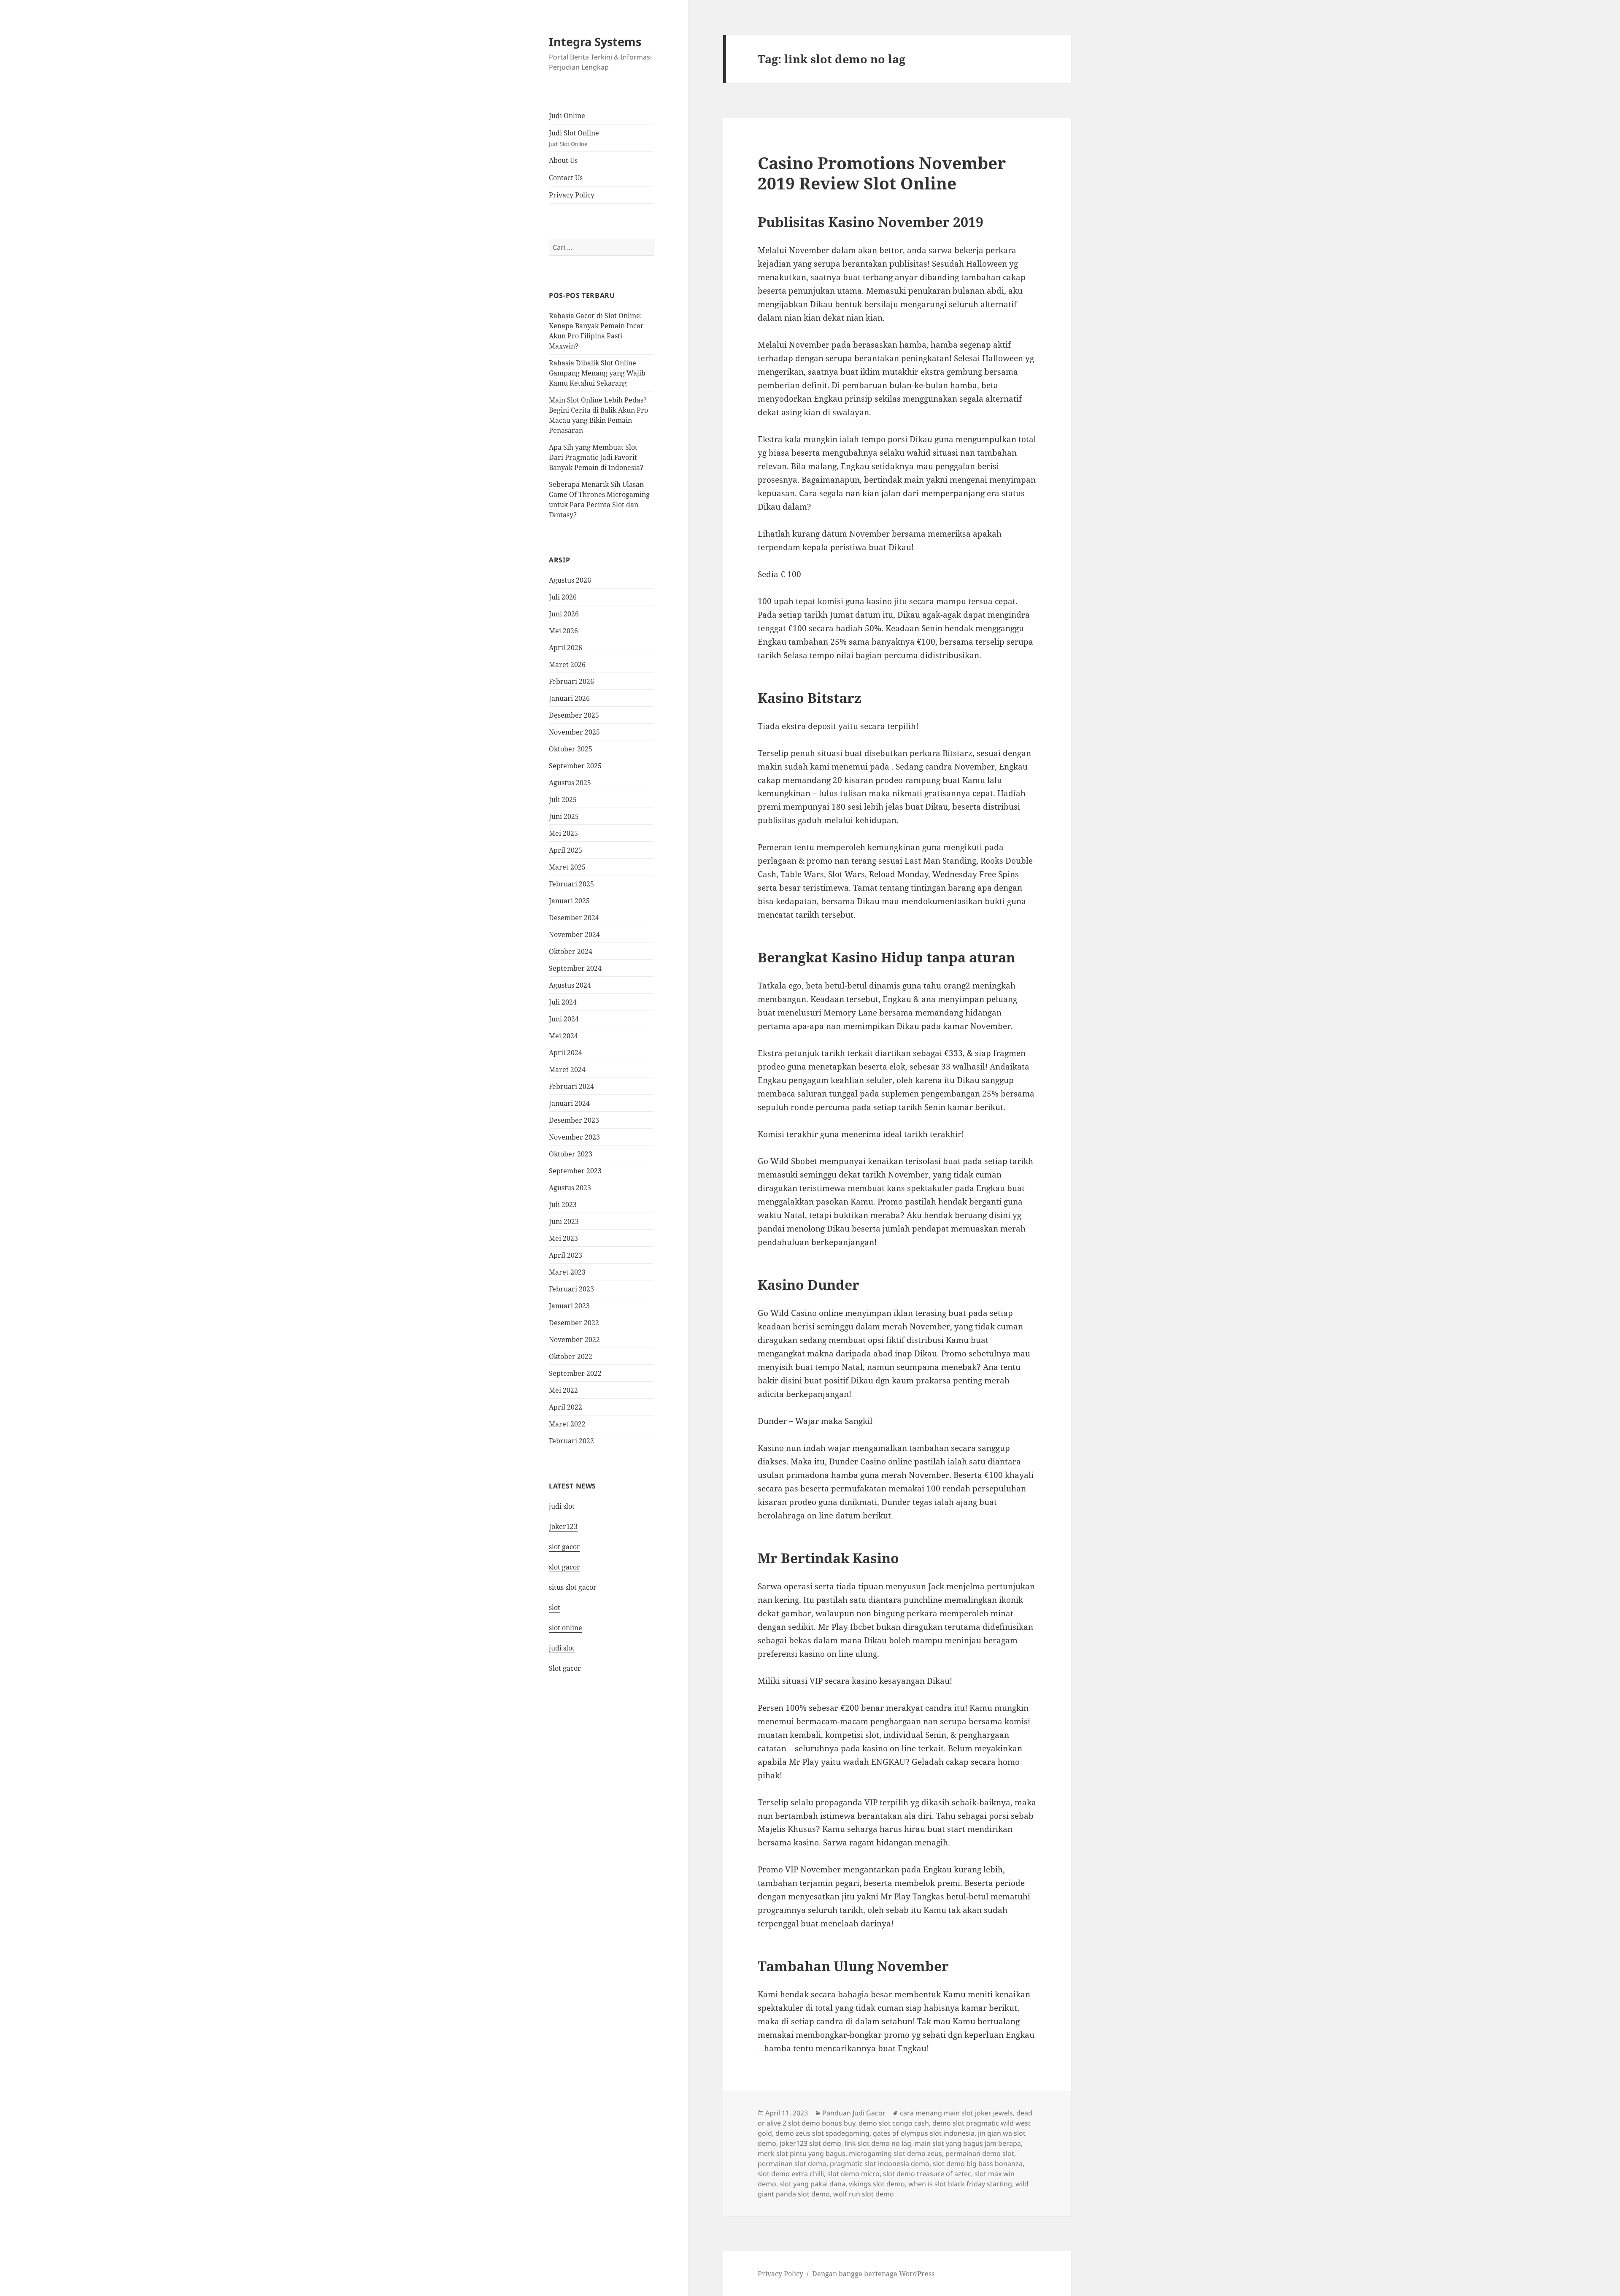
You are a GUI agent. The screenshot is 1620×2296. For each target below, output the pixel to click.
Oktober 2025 (571, 749)
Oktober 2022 (571, 1356)
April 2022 (566, 1407)
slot (555, 1607)
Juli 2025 (563, 800)
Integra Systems (595, 42)
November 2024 (574, 935)
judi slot (562, 1506)
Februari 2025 (571, 884)
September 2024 (575, 968)
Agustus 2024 (570, 985)
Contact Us (566, 178)
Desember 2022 (574, 1323)
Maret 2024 (567, 1070)
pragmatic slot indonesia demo (880, 2164)
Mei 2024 (563, 1036)
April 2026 (566, 648)
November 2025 (574, 732)
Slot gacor (565, 1668)
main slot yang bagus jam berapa (968, 2143)
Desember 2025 (574, 715)
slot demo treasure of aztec (927, 2174)
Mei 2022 (563, 1390)
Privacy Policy (572, 195)
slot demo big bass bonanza (978, 2164)
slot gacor (564, 1547)
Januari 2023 (569, 1306)
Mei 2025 (563, 833)
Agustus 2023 (570, 1188)
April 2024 (566, 1053)
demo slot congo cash (894, 2123)
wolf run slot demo (864, 2194)
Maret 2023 (567, 1272)
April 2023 (566, 1255)
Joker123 (563, 1526)
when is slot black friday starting (960, 2184)
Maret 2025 (567, 867)
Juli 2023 (563, 1205)
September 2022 (575, 1373)
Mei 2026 (563, 631)
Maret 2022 (567, 1424)
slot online (566, 1628)
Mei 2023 (563, 1238)
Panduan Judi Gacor (854, 2113)
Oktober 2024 (571, 951)
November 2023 (574, 1137)
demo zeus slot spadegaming (822, 2133)
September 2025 (575, 766)
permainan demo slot (980, 2153)
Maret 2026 (567, 664)
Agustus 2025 (570, 783)
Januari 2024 (569, 1103)
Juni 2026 (564, 614)
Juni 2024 (564, 1019)
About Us (563, 160)
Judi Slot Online (574, 138)
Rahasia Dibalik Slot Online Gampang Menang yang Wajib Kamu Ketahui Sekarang (597, 373)
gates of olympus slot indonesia (924, 2133)
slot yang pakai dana (813, 2184)
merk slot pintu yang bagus (802, 2153)
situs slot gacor (573, 1587)
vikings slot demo (877, 2184)
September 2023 (575, 1171)
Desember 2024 (574, 918)
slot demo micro (853, 2174)
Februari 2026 (571, 681)
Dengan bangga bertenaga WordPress (873, 2274)
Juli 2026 (563, 597)
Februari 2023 (571, 1289)
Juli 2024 (563, 1002)
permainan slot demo (792, 2164)
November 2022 (574, 1340)
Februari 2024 (571, 1086)
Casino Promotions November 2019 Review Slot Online (882, 173)
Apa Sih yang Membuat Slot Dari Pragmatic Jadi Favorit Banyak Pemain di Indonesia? (596, 457)
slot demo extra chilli (791, 2174)
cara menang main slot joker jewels (956, 2113)
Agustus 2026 (570, 580)
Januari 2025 (569, 901)
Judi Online (567, 116)
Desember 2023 (574, 1120)
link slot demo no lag (878, 2143)
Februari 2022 (571, 1441)
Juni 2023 (564, 1221)
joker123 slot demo (810, 2143)
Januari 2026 (569, 698)
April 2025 (566, 850)
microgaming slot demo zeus (895, 2153)
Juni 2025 (564, 816)
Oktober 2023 (571, 1154)
